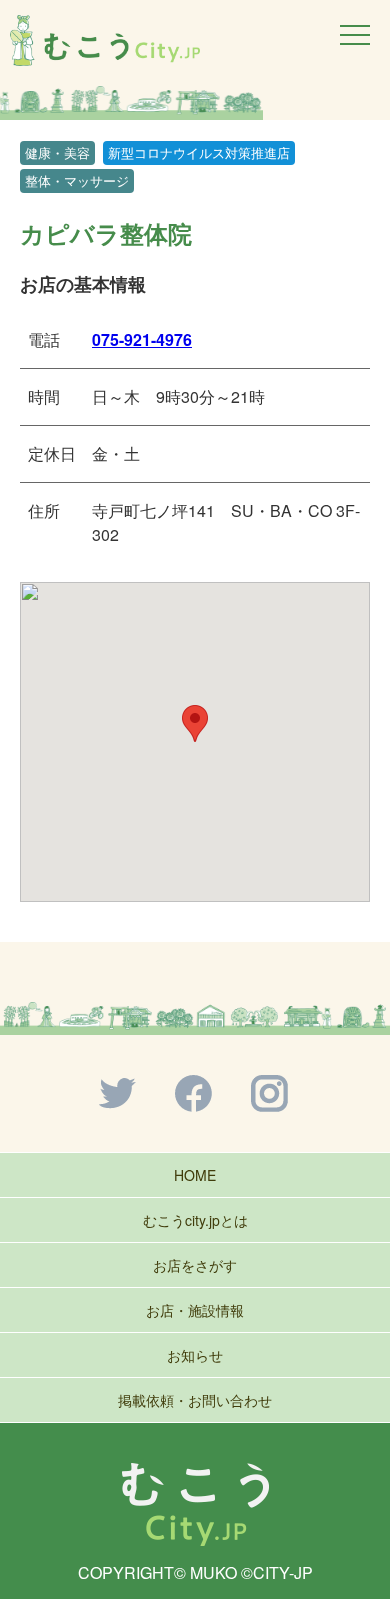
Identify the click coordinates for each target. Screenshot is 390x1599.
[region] (195, 102)
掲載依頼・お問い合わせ (195, 1400)
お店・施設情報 (195, 1310)
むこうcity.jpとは (195, 1220)
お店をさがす (195, 1265)
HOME (195, 1175)
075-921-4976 (142, 339)
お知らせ (195, 1355)
